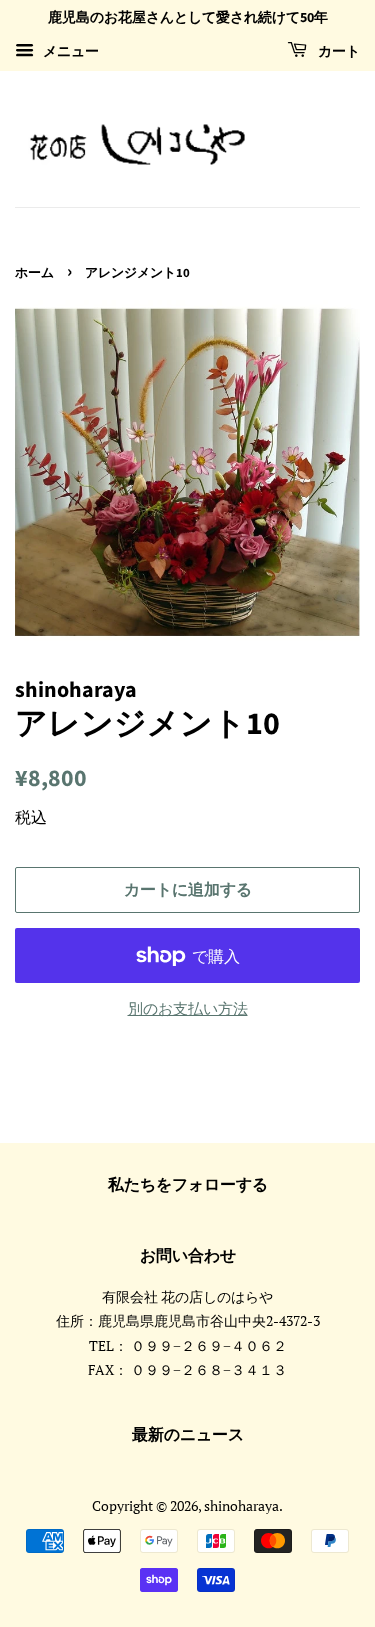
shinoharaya (241, 1505)
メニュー (69, 50)
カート (337, 52)
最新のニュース (188, 1435)
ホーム (34, 273)
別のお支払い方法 (188, 1008)
